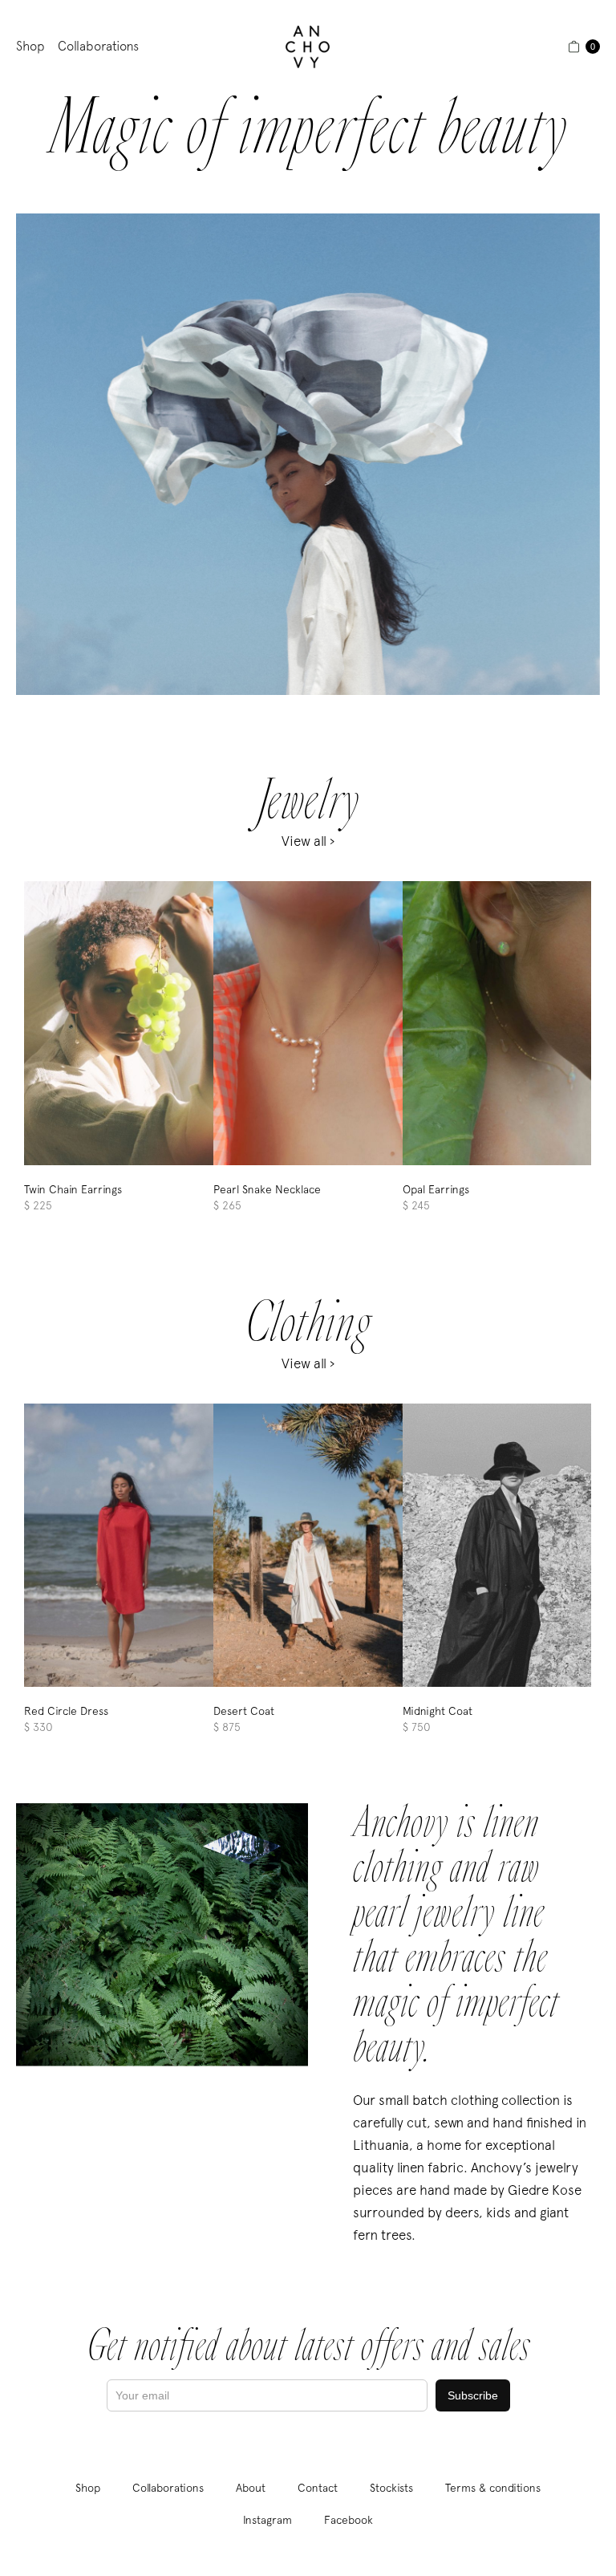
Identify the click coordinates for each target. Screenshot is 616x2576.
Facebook (349, 2520)
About (251, 2488)
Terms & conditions (493, 2488)
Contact (318, 2488)
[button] (584, 47)
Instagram (267, 2520)
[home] (308, 47)
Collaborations (98, 46)
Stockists (391, 2488)
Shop (30, 46)
